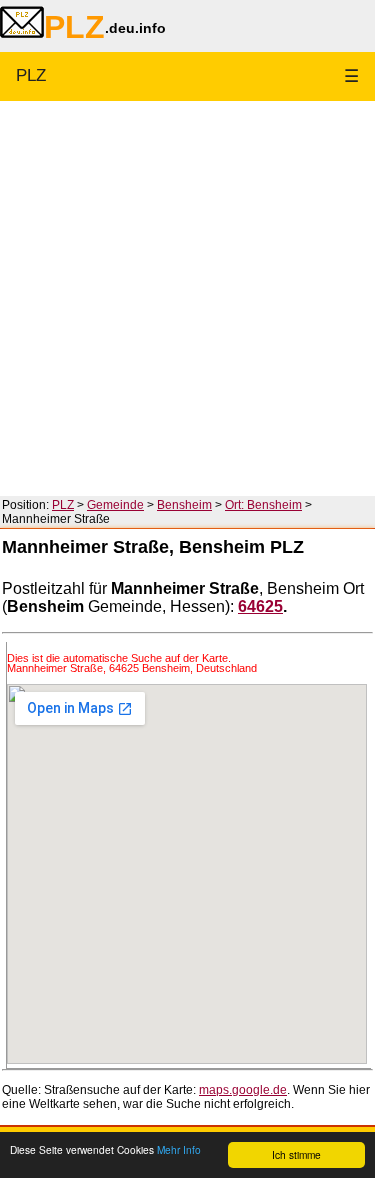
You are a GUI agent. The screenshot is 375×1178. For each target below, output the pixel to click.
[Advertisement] (187, 298)
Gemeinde (115, 505)
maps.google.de (243, 1090)
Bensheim (184, 505)
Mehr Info (179, 1149)
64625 (260, 606)
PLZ (31, 75)
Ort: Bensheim (263, 505)
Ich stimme (296, 1154)
